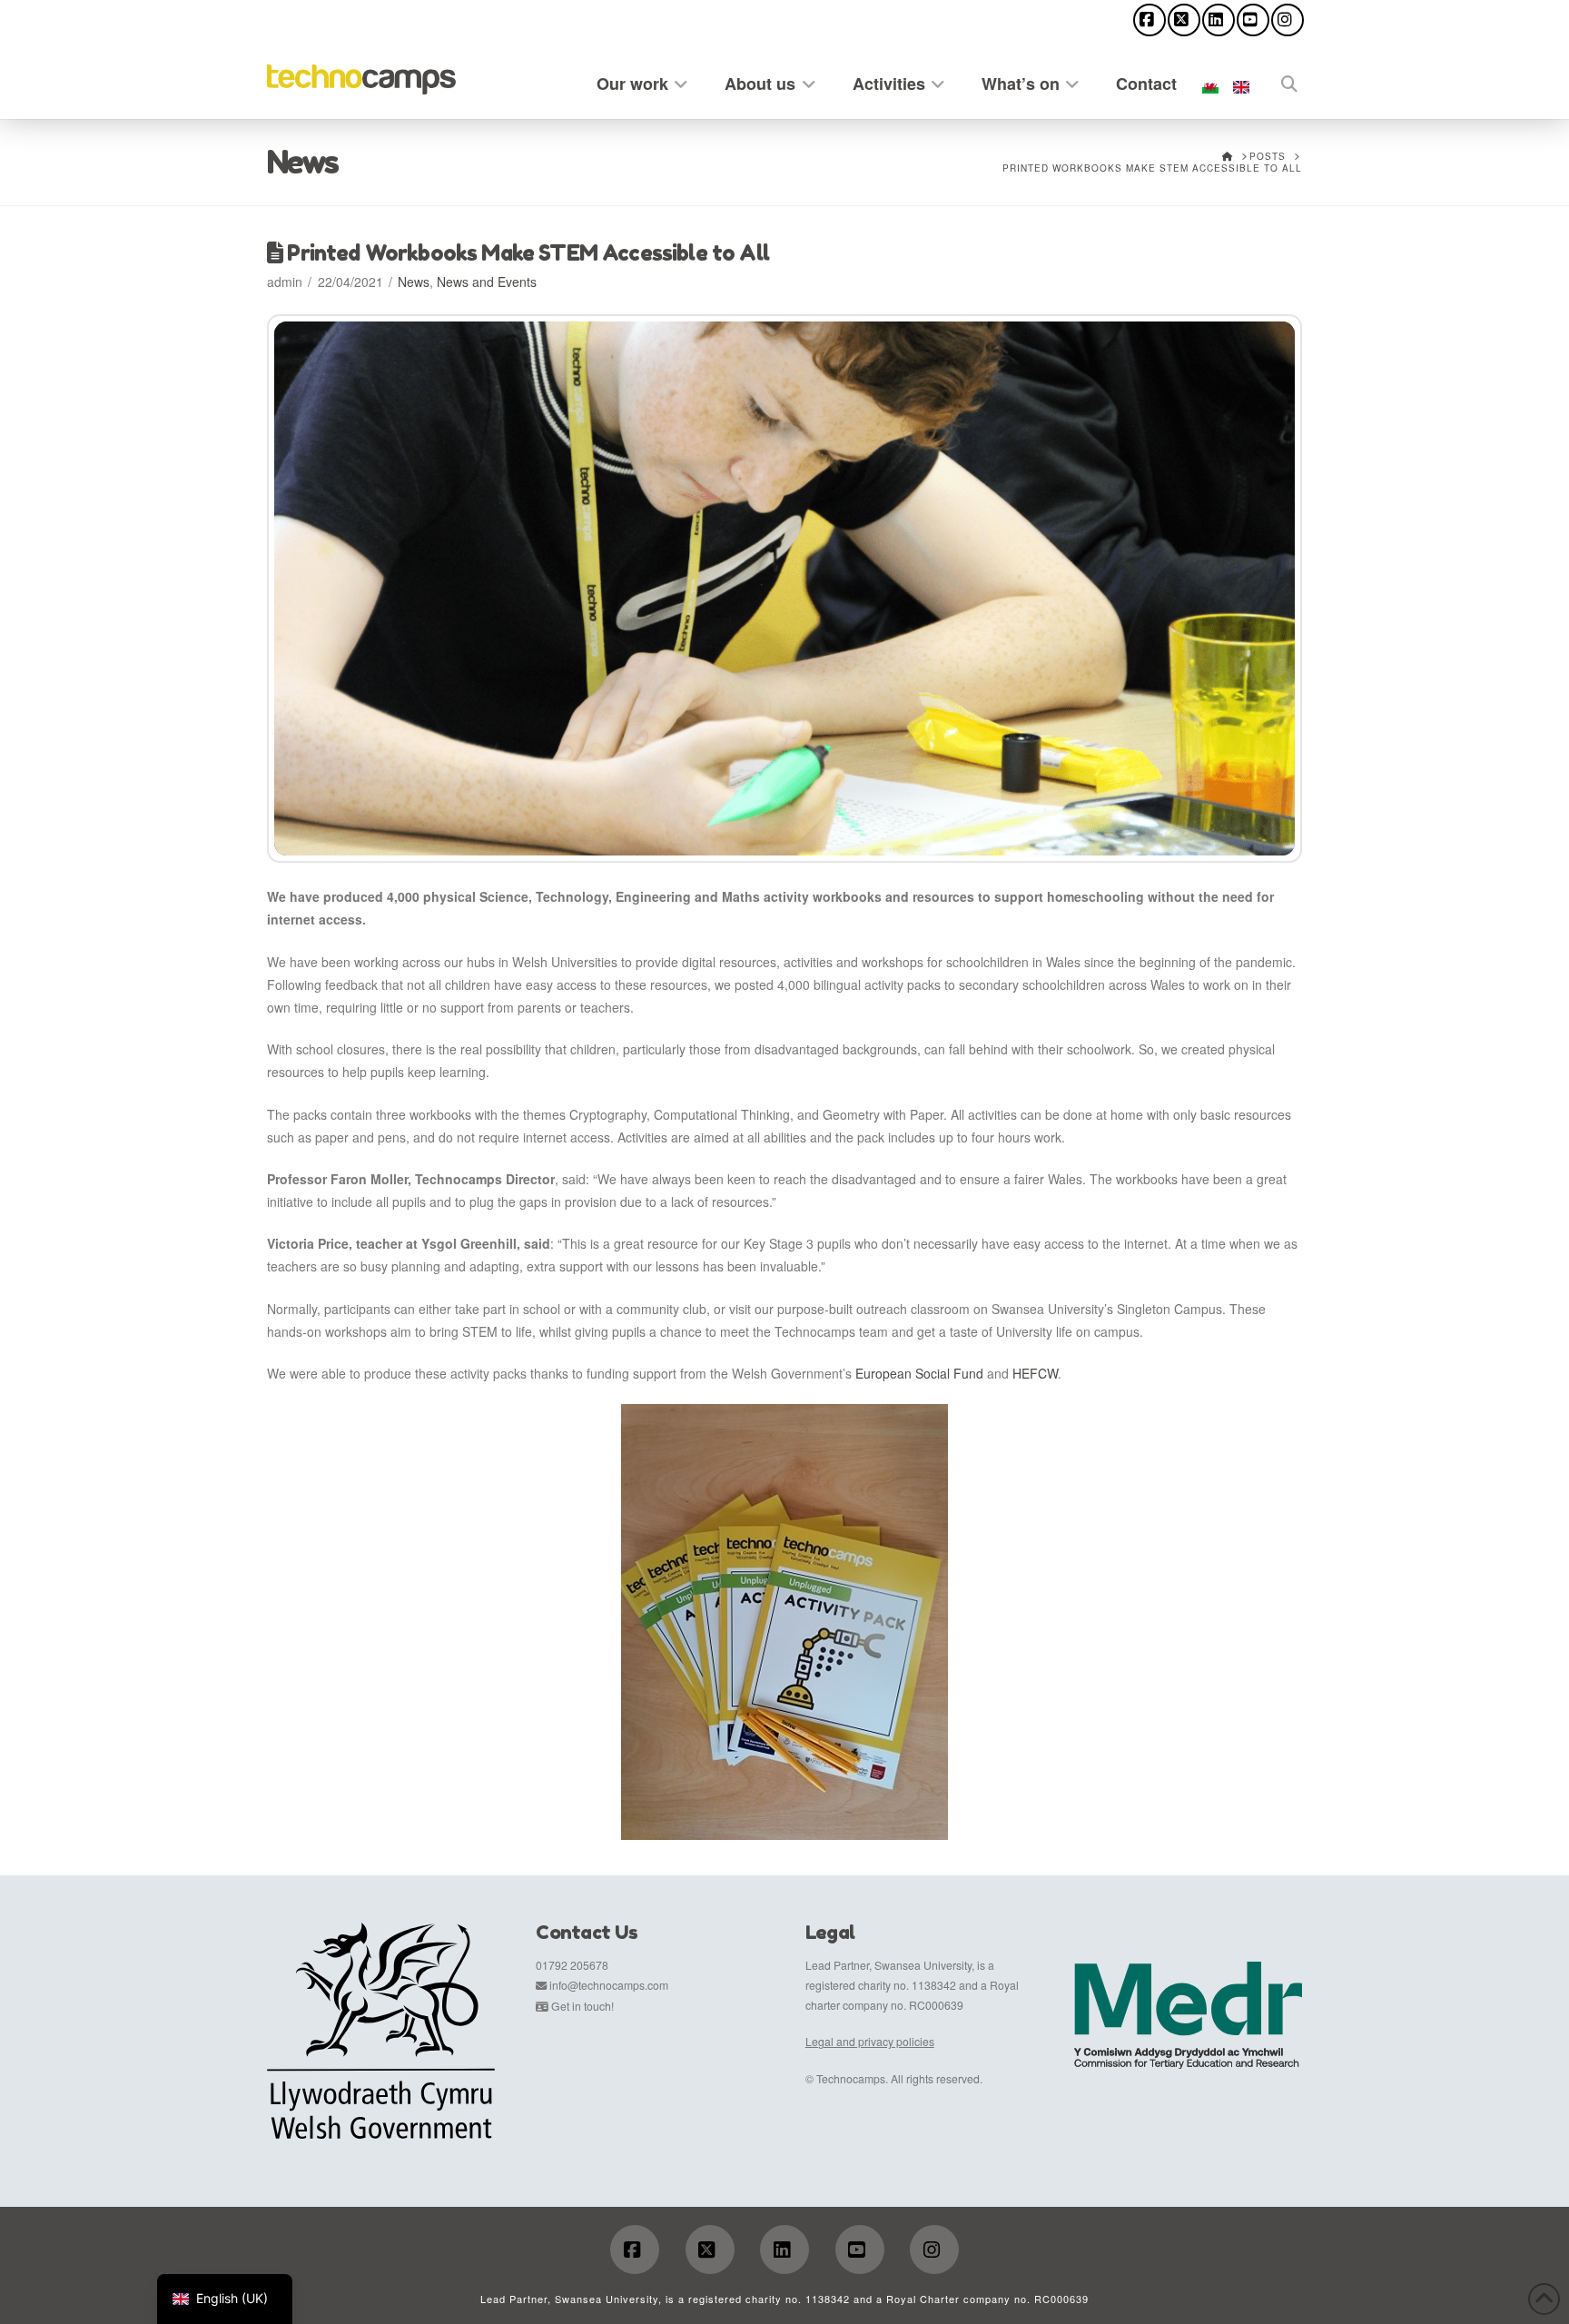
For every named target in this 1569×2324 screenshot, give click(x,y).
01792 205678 (572, 1965)
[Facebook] (1150, 20)
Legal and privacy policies (870, 2041)
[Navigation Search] (1279, 80)
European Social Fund (919, 1373)
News (414, 282)
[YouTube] (1253, 20)
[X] (1184, 20)
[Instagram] (1288, 20)
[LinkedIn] (1219, 20)
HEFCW (1035, 1373)
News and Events (487, 282)
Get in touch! (582, 2006)
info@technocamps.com (609, 1985)
